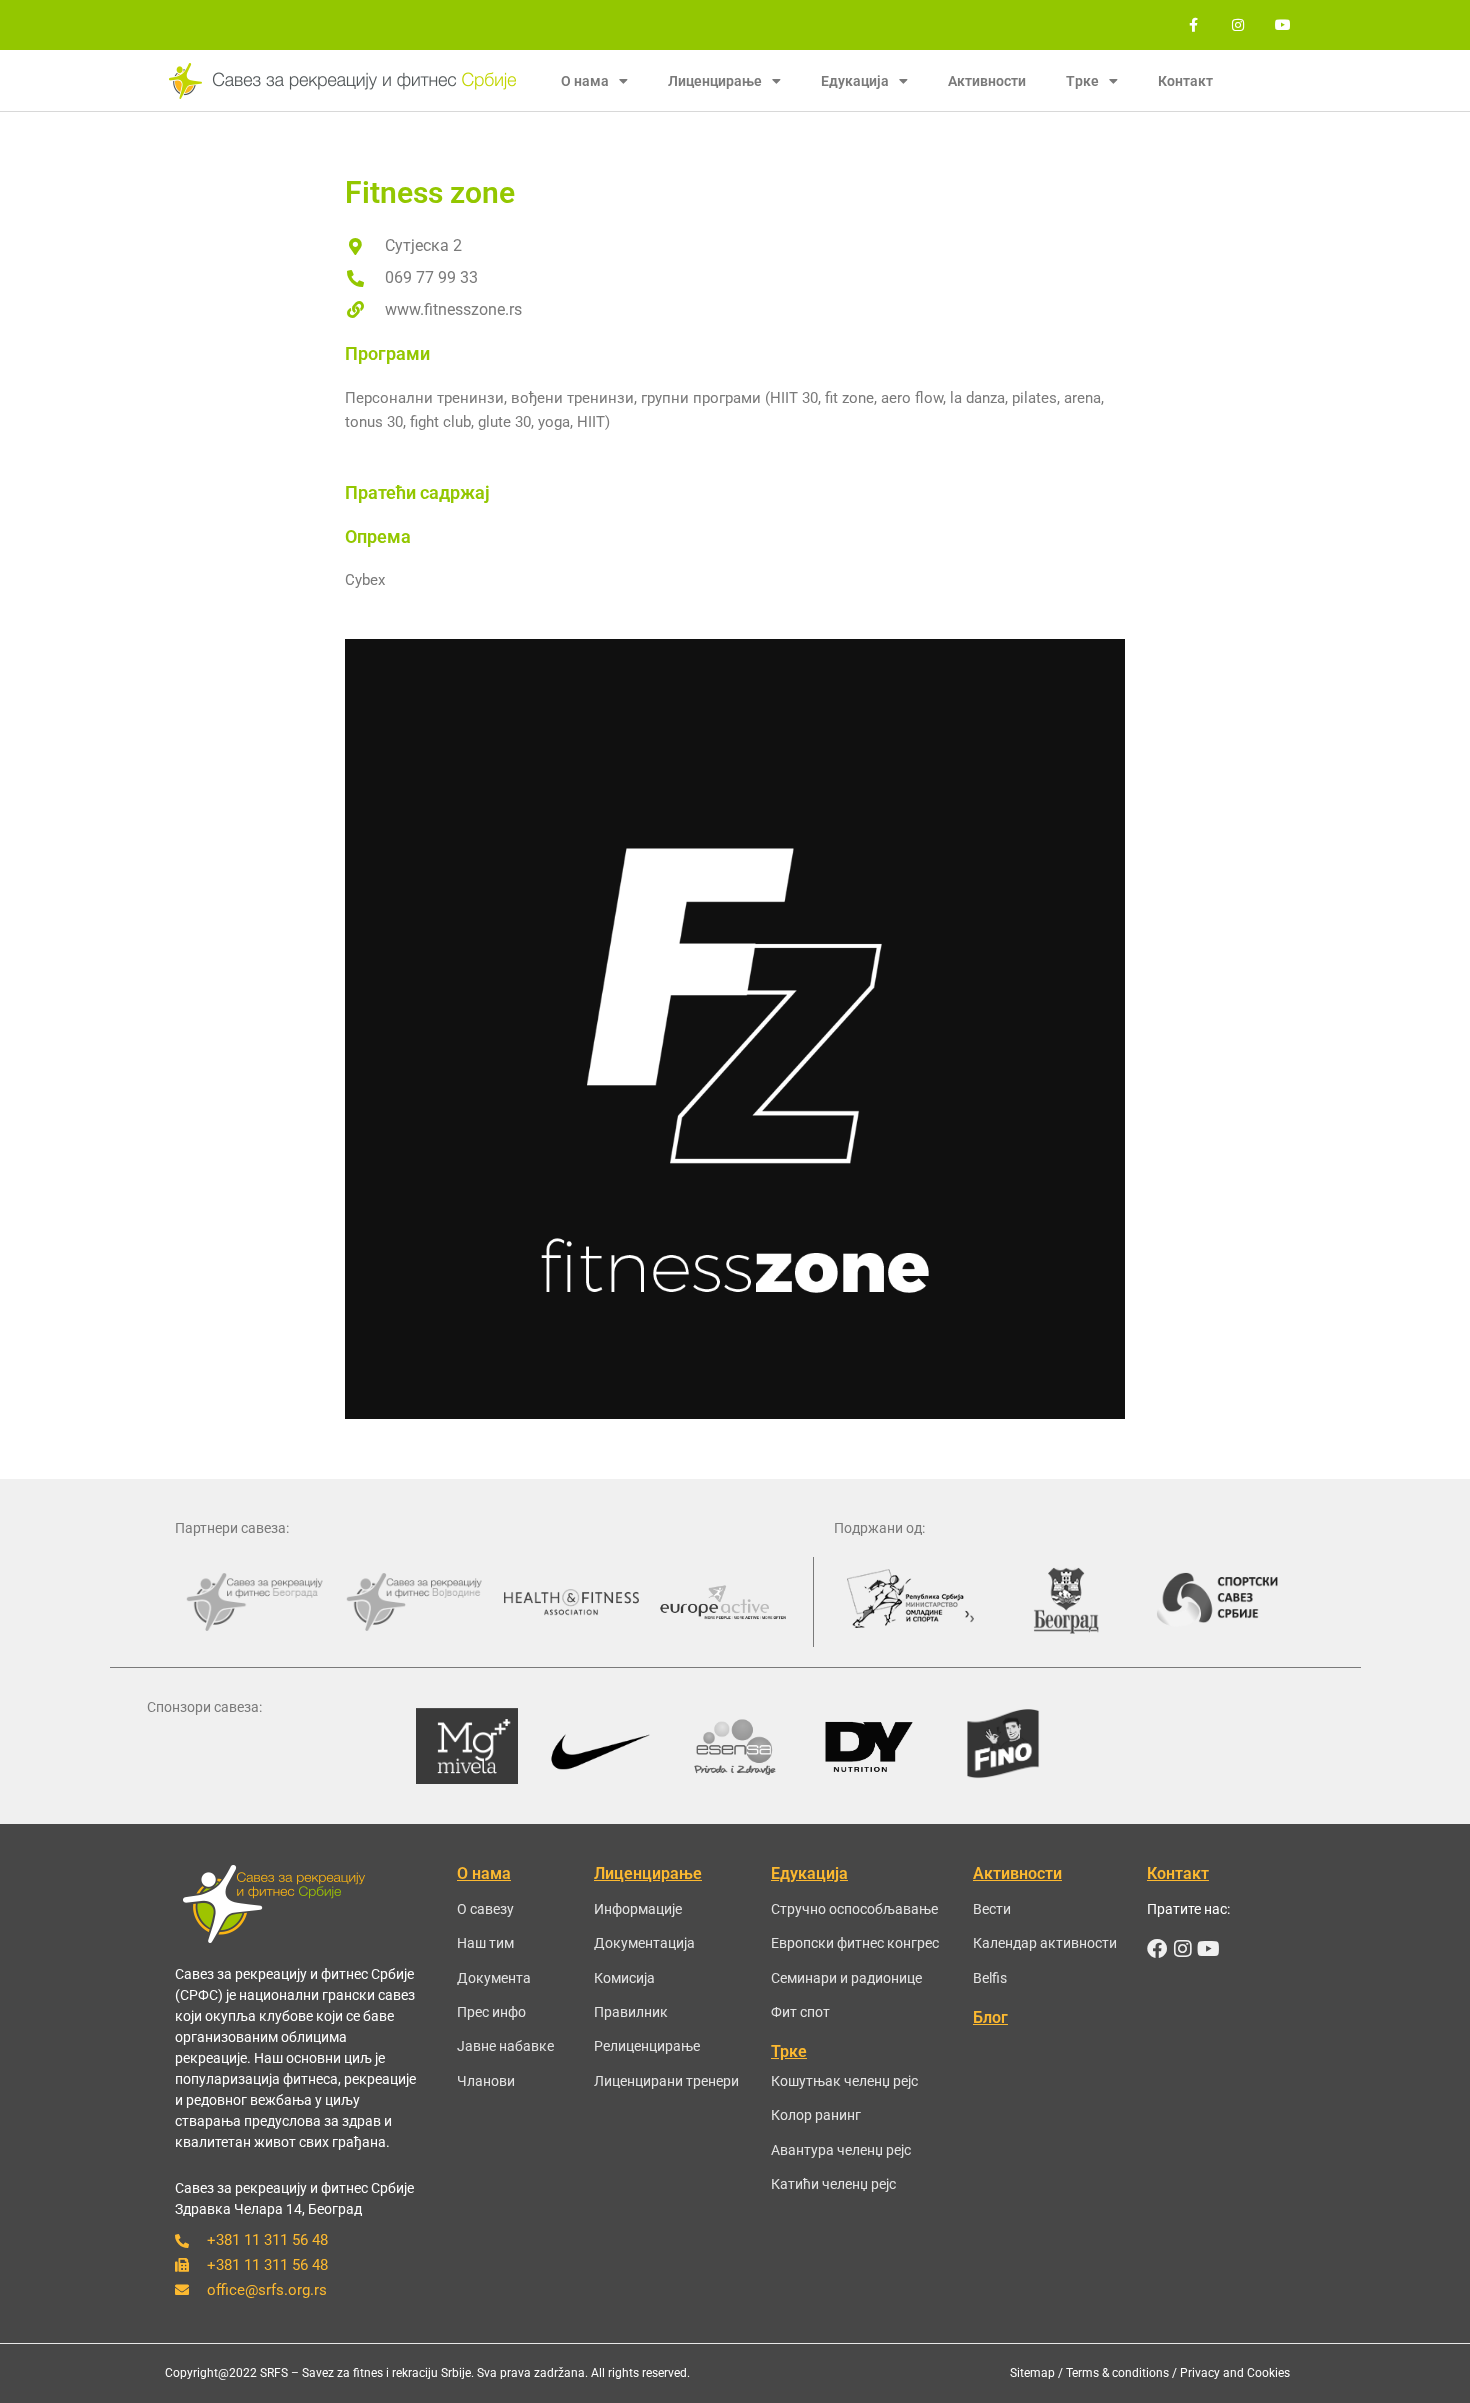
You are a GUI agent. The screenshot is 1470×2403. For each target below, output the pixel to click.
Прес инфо (491, 2012)
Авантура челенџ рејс (841, 2150)
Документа (494, 1978)
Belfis (990, 1978)
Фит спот (800, 2012)
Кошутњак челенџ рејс (844, 2081)
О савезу (485, 1909)
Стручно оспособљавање (854, 1909)
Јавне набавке (505, 2046)
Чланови (486, 2081)
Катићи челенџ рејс (833, 2184)
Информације (638, 1909)
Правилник (631, 2012)
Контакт (1185, 81)
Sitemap (1032, 2373)
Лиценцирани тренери (666, 2081)
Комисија (624, 1978)
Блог (990, 2017)
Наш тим (485, 1943)
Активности (987, 81)
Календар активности (1045, 1943)
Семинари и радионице (846, 1978)
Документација (644, 1943)
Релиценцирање (647, 2046)
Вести (992, 1909)
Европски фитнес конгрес (855, 1943)
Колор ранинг (816, 2115)
